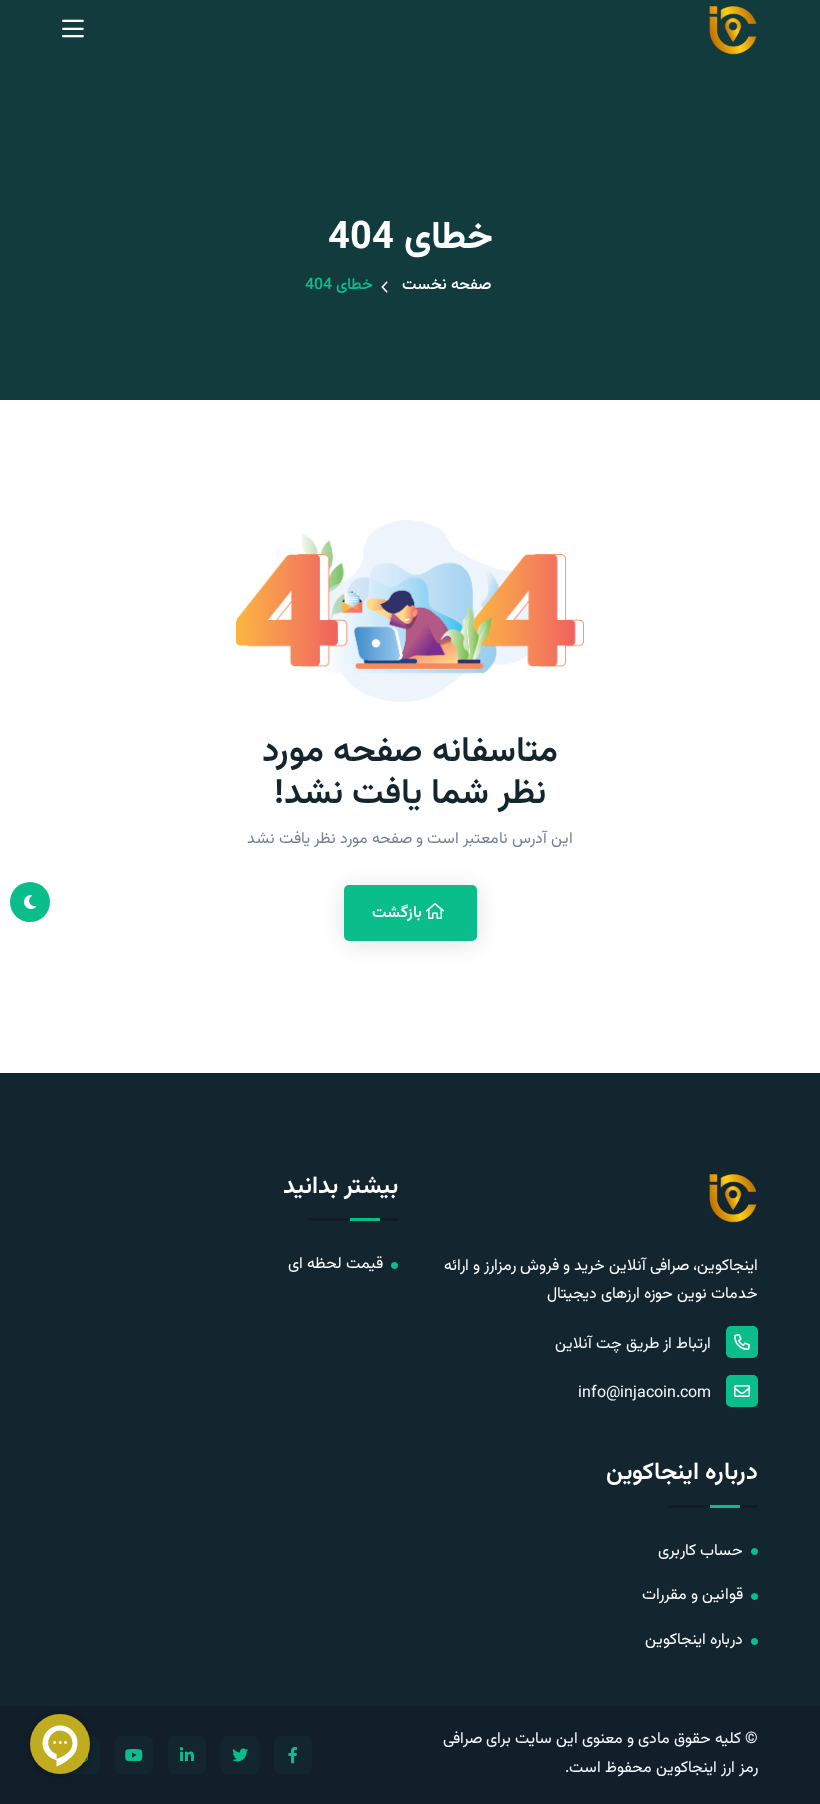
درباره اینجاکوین (694, 1640)
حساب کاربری (700, 1551)
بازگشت (399, 913)
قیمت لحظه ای (335, 1264)
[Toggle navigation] (73, 30)
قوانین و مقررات (692, 1595)
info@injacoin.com (644, 1393)
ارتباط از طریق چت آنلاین (633, 1344)
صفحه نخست (446, 285)
